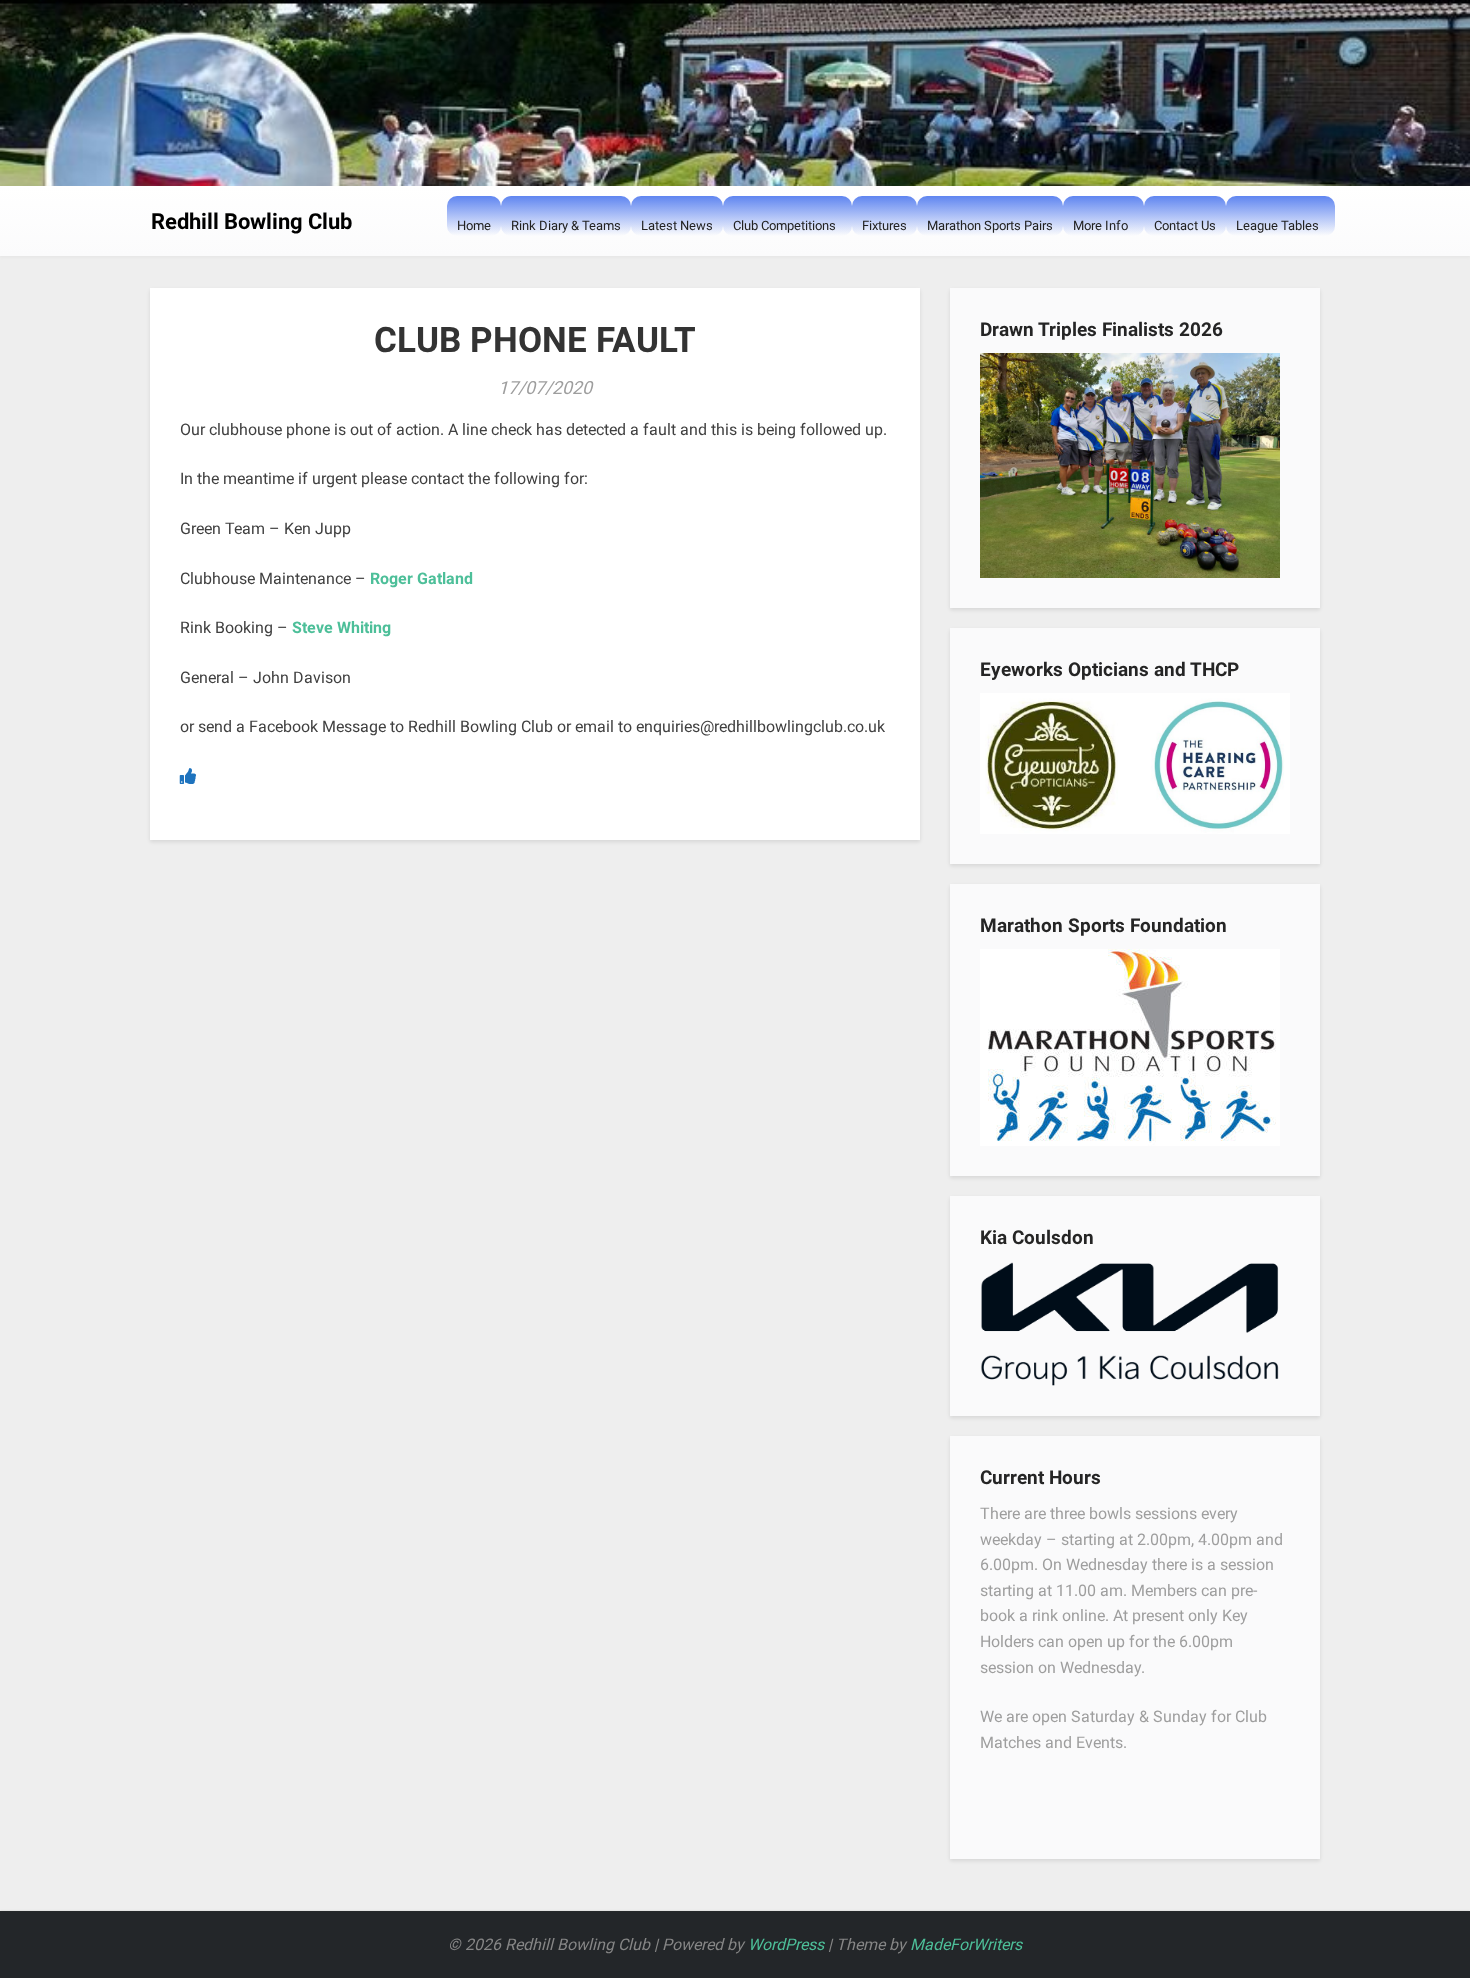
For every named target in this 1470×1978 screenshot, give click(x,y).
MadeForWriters (966, 1944)
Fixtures (884, 225)
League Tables (1277, 225)
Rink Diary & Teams (566, 225)
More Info (1100, 225)
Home (474, 225)
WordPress (786, 1944)
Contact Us (1185, 225)
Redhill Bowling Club (251, 221)
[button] (743, 265)
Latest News (677, 225)
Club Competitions (784, 225)
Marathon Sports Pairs (990, 225)
